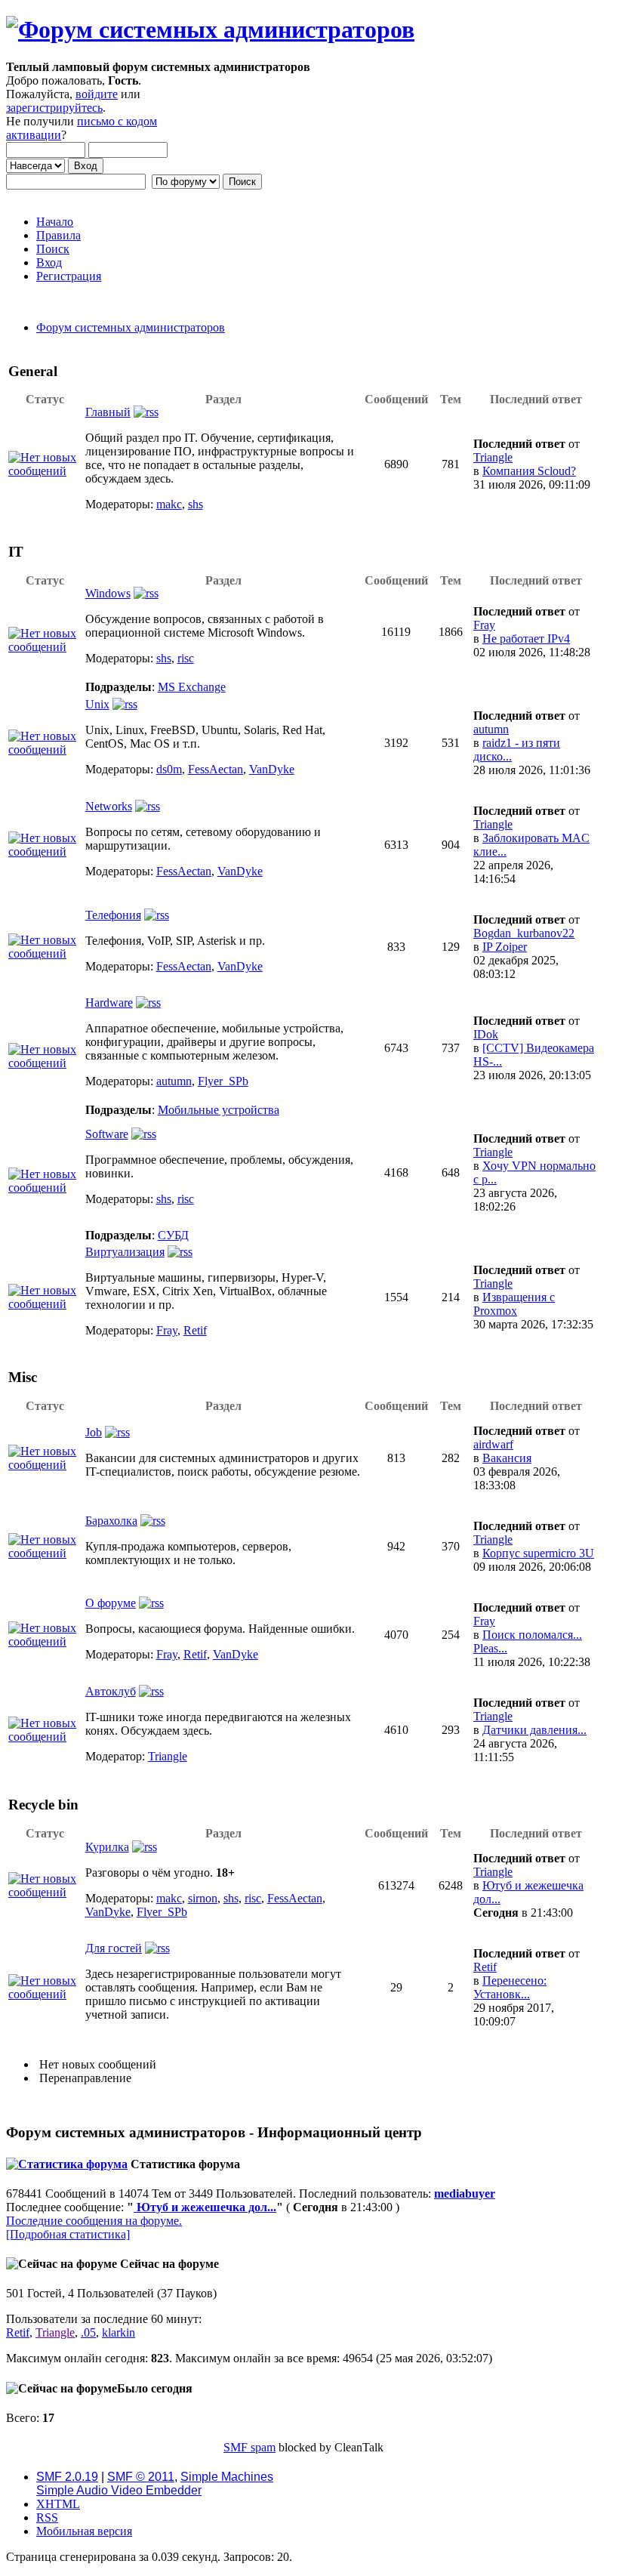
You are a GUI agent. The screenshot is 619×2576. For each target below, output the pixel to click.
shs (196, 504)
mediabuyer (465, 2193)
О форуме (111, 1603)
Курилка (107, 1847)
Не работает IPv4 (526, 639)
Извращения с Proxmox (514, 1304)
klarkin (119, 2332)
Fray (484, 625)
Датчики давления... (534, 1730)
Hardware (109, 1003)
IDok (486, 1034)
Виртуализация (125, 1252)
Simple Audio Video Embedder (119, 2490)
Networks (109, 806)
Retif (195, 1330)
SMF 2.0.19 (67, 2477)
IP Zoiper (505, 947)
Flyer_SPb (223, 1081)
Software (107, 1134)
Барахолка (111, 1521)
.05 (88, 2332)
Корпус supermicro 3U (538, 1553)
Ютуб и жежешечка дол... (205, 2207)
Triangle (493, 457)
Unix (97, 704)
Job (94, 1432)
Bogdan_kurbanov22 (524, 933)
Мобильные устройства (219, 1110)
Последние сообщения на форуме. (94, 2221)
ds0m (169, 769)
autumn (491, 729)
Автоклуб (111, 1691)
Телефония (113, 915)
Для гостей (114, 1948)
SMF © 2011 (141, 2477)
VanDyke (272, 769)
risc (186, 658)
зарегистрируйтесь (54, 108)
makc (169, 504)
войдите (97, 94)
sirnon (203, 1898)
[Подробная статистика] (68, 2234)
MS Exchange (192, 687)
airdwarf (493, 1444)
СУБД (173, 1235)
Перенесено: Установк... (510, 1987)
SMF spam (249, 2447)
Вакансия (507, 1458)
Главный (108, 412)
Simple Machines (227, 2477)
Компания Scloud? (529, 471)
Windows (108, 593)
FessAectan (216, 769)
